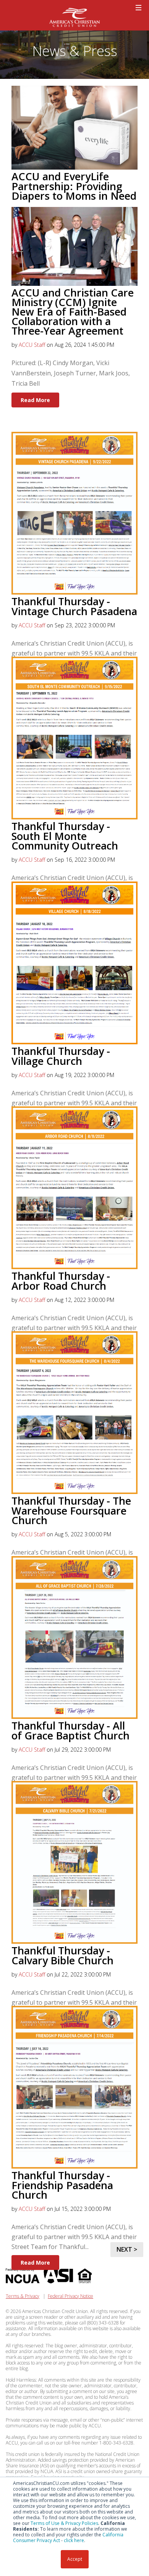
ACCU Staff (32, 345)
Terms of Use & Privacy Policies (64, 2523)
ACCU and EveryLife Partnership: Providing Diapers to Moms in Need (74, 186)
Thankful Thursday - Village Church (61, 1056)
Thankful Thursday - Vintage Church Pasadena (74, 606)
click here (74, 2540)
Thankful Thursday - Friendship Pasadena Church (62, 2185)
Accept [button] (75, 2559)
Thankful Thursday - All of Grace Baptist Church (70, 1730)
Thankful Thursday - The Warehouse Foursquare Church (71, 1510)
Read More (35, 400)
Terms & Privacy (23, 2296)
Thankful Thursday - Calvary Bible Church (62, 1955)
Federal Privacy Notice (70, 2296)
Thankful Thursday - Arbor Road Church (61, 1281)
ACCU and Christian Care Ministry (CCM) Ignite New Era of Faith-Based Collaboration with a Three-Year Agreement (73, 312)
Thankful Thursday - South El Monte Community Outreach (65, 836)
